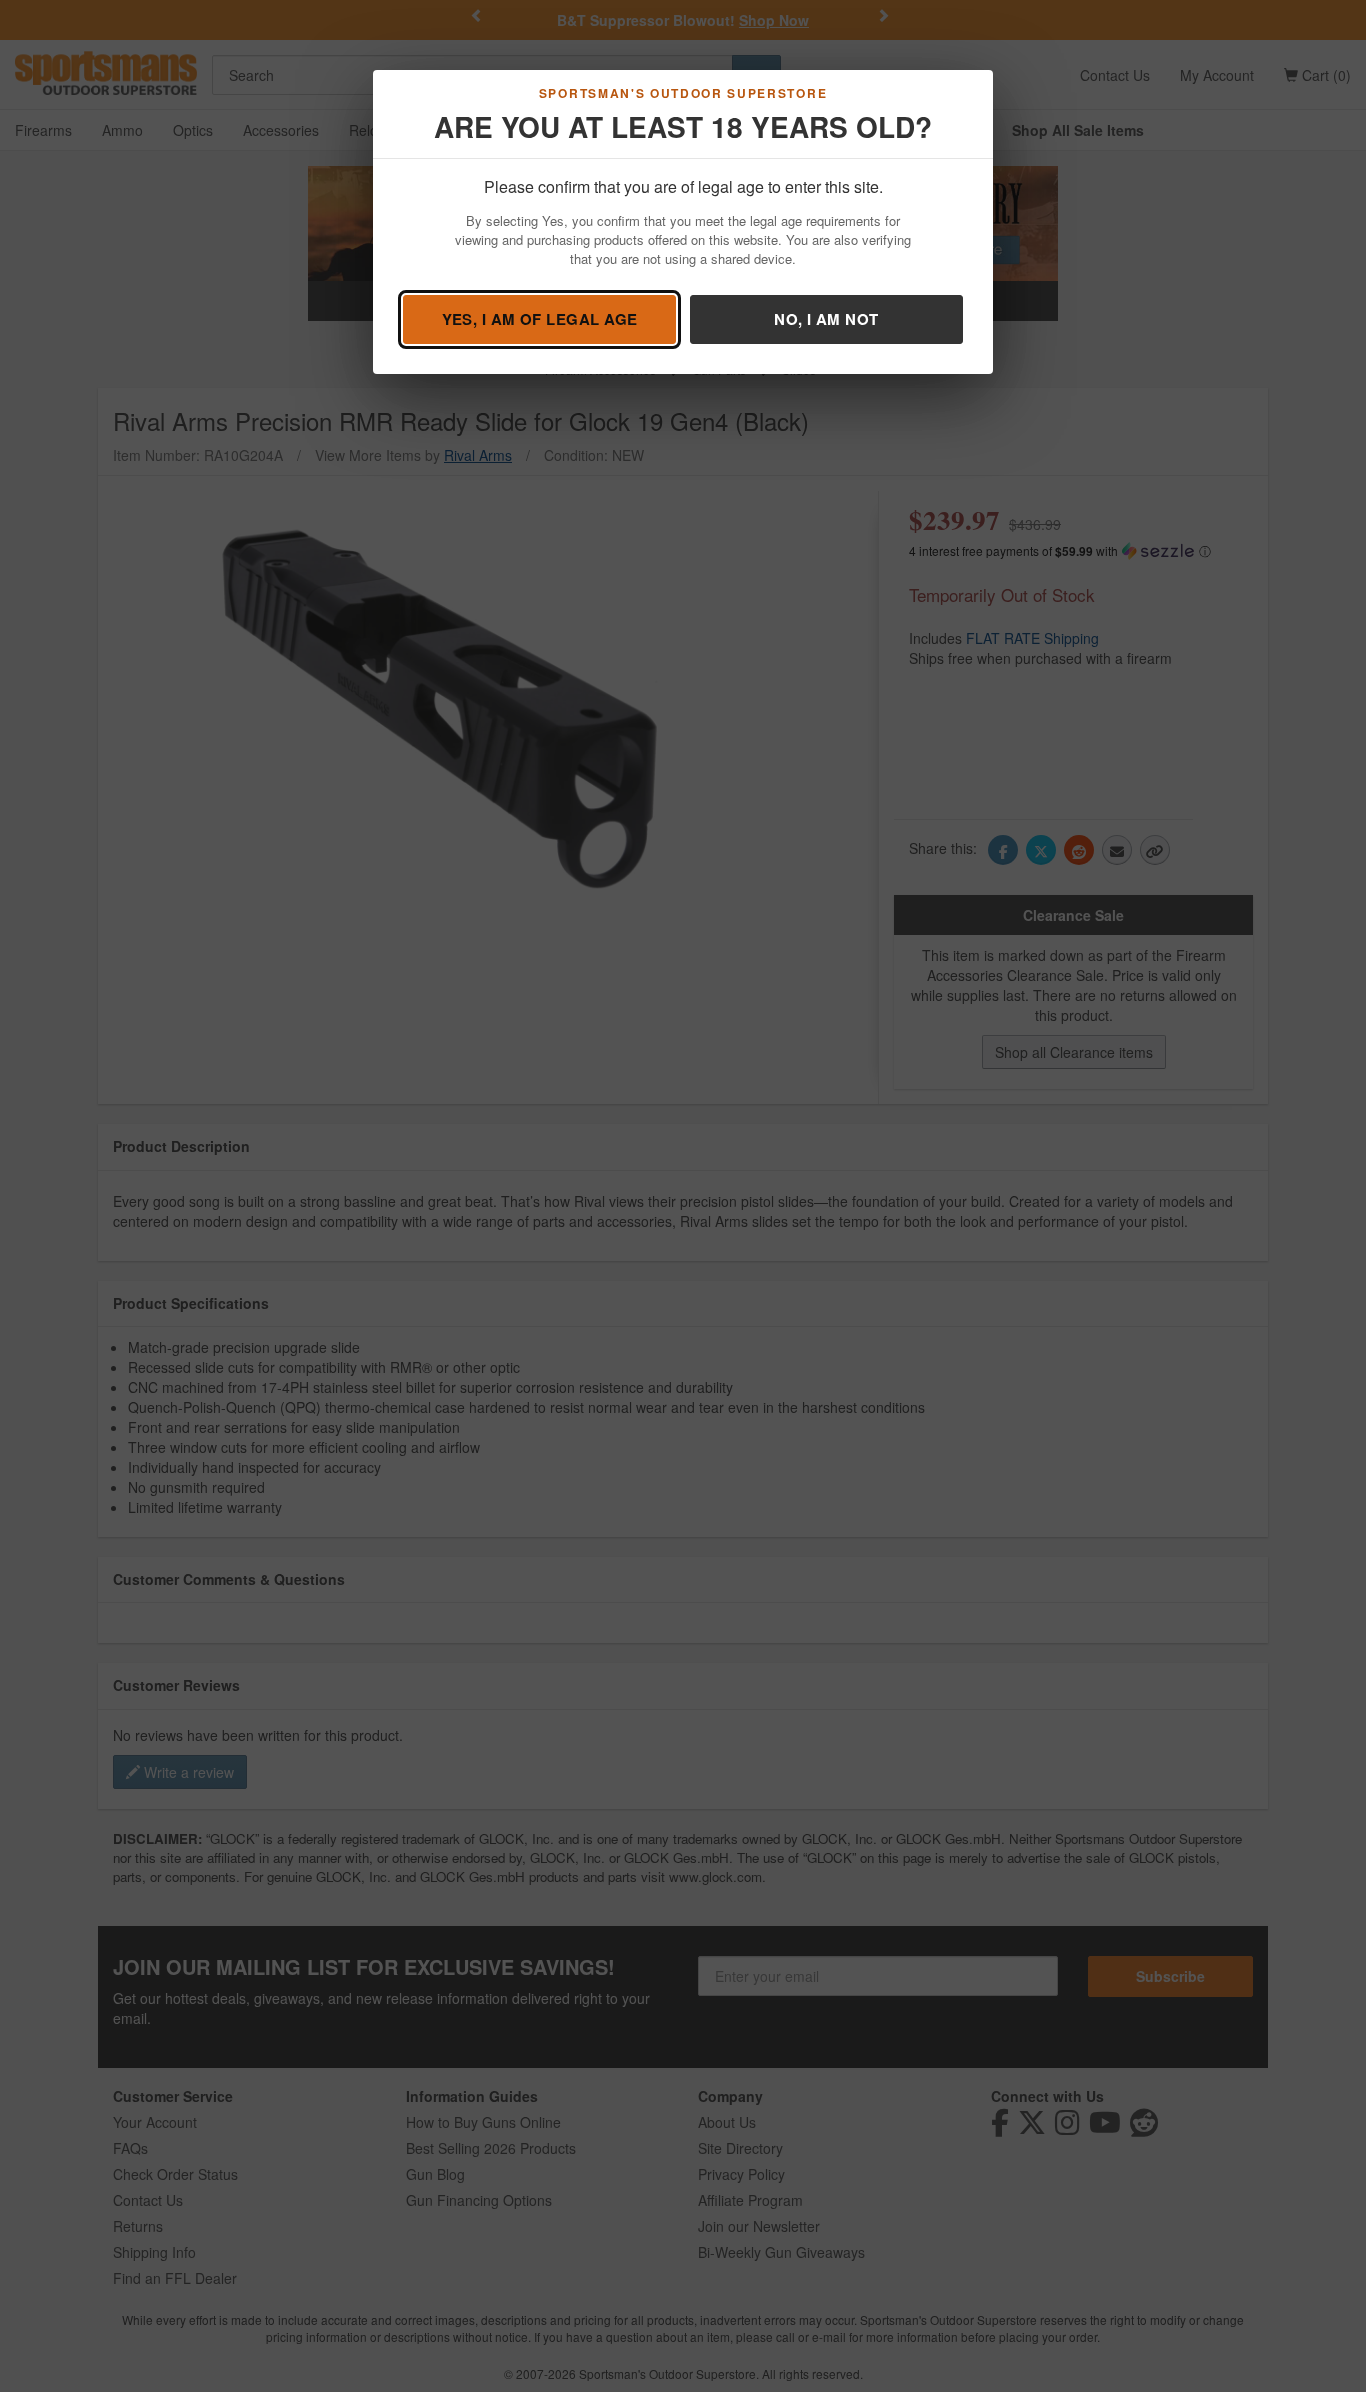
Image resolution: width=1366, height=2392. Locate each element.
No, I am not (826, 319)
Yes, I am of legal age (540, 319)
